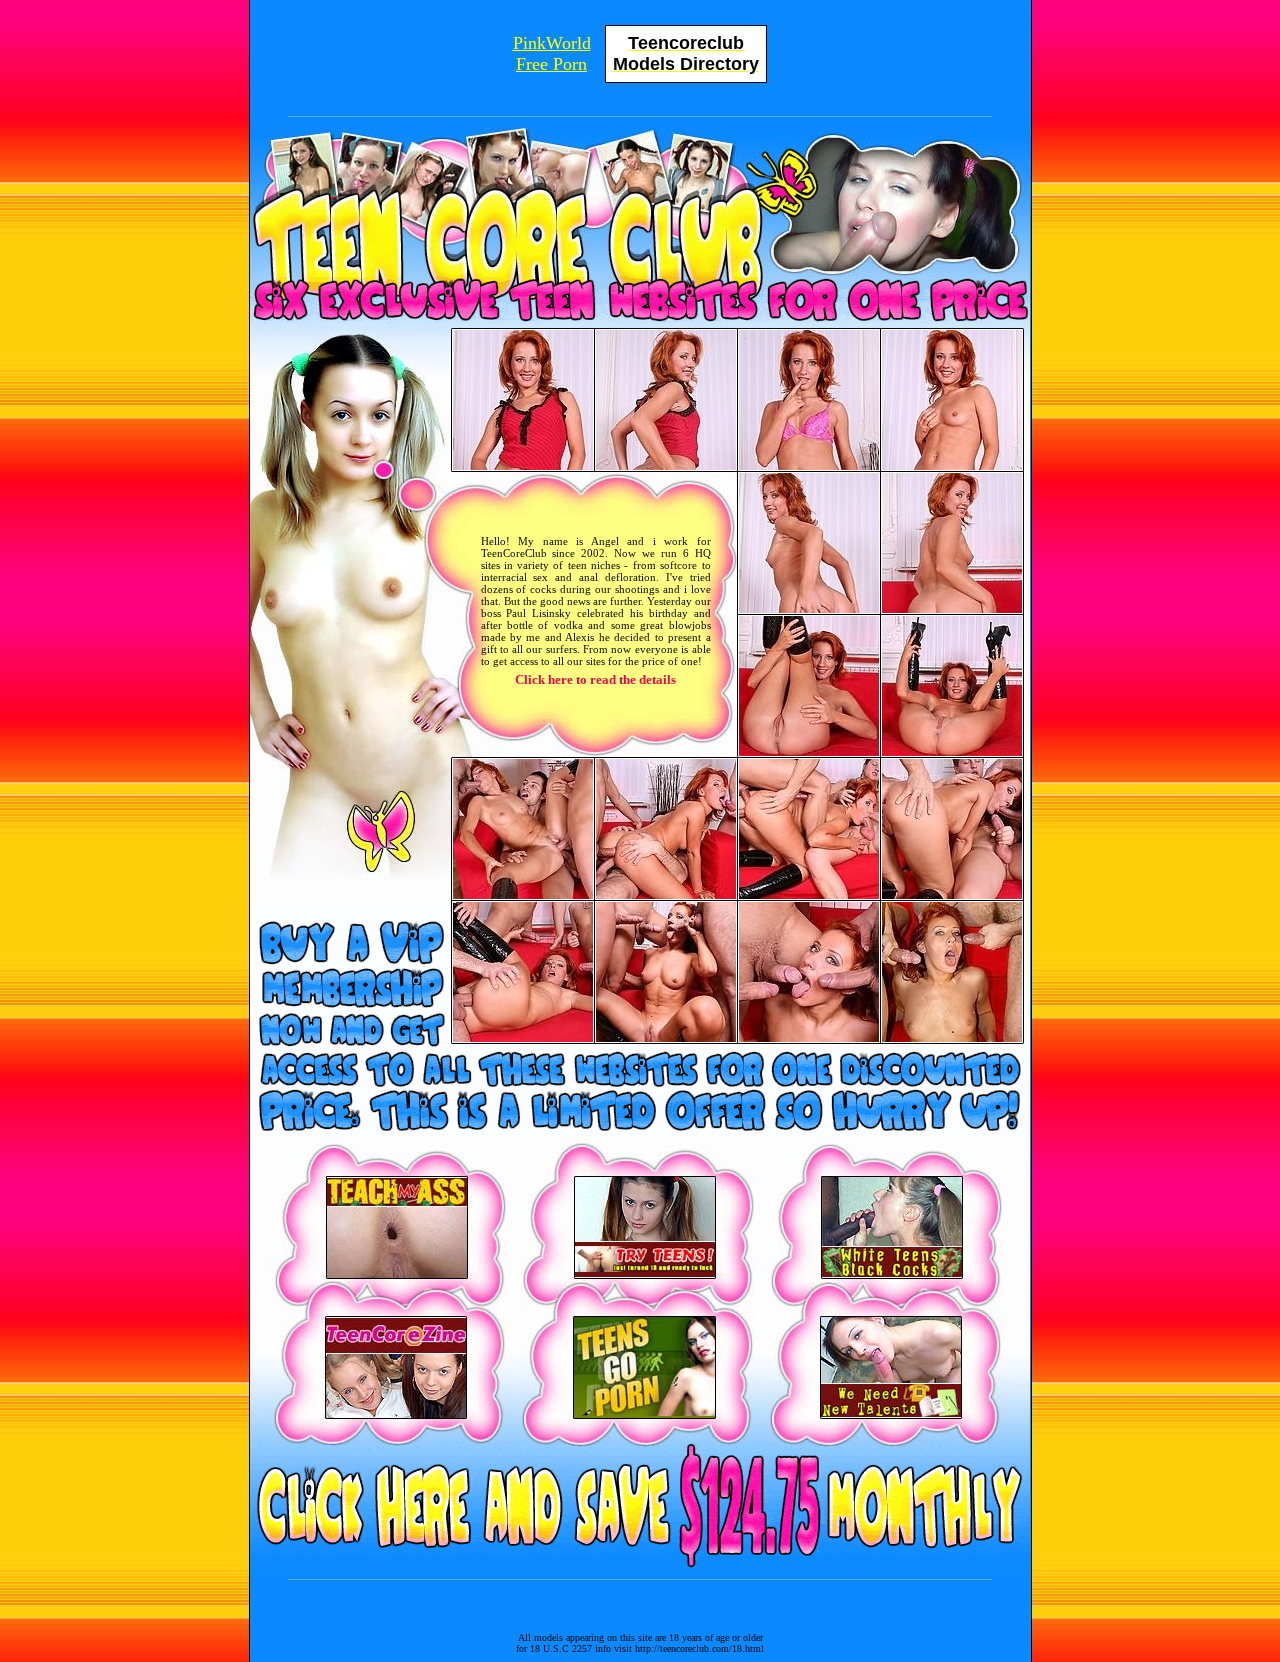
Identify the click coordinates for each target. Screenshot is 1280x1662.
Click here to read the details (595, 679)
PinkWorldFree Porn (552, 53)
